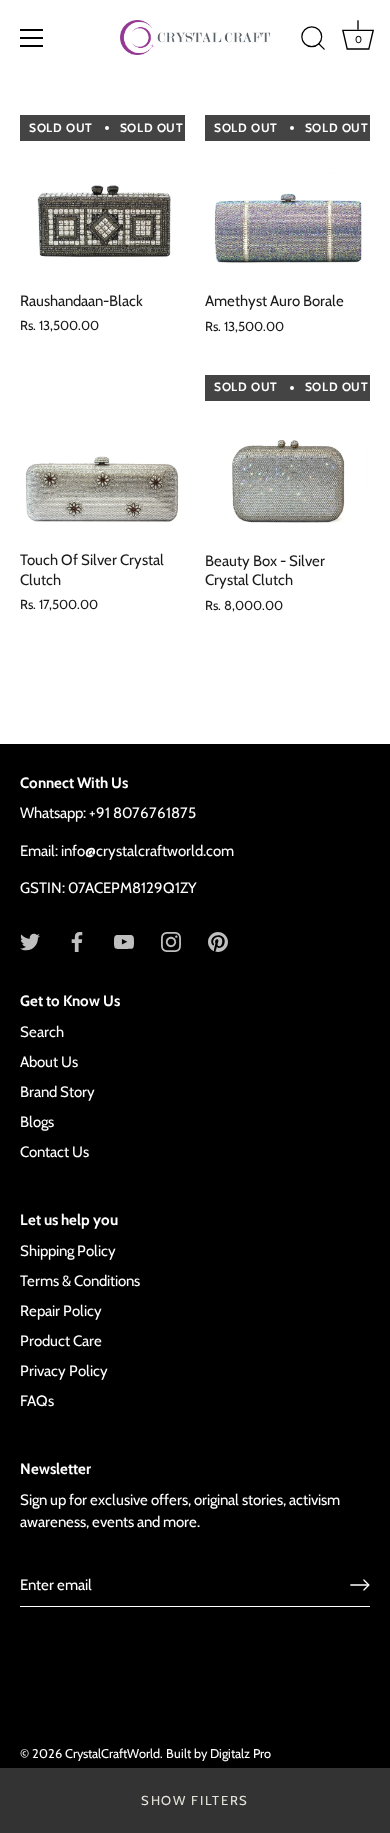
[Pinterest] (218, 941)
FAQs (37, 1401)
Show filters (195, 1800)
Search (42, 1032)
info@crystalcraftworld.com (147, 851)
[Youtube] (124, 941)
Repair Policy (61, 1311)
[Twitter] (30, 941)
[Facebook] (77, 941)
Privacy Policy (64, 1371)
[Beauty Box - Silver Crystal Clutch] (287, 457)
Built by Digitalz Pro (218, 1753)
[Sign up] (360, 1585)
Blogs (37, 1122)
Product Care (61, 1341)
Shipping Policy (68, 1251)
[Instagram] (171, 941)
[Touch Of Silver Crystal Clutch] (102, 456)
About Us (49, 1062)
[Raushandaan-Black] (102, 197)
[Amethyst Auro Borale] (287, 197)
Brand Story (57, 1092)
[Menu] (32, 38)
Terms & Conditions (80, 1281)
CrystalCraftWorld (112, 1753)
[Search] (313, 41)
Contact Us (54, 1152)
